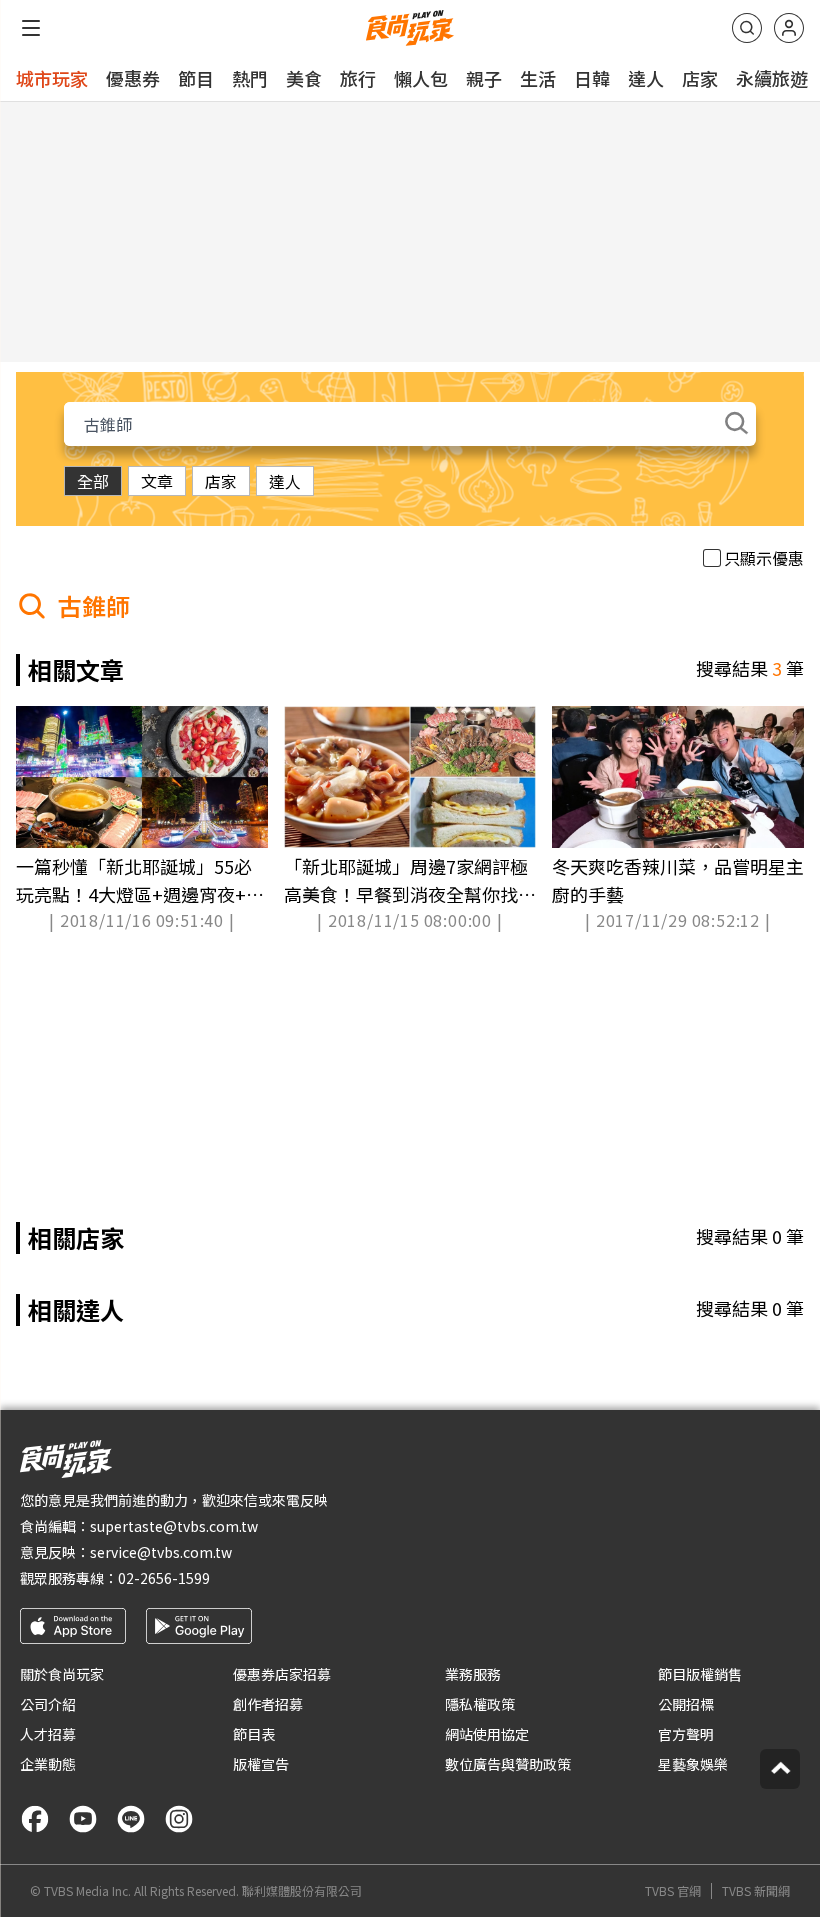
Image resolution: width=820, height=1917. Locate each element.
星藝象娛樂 (693, 1764)
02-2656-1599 (164, 1578)
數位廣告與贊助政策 (508, 1764)
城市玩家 (52, 78)
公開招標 (686, 1704)
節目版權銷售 (700, 1674)
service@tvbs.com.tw (161, 1552)
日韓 (592, 78)
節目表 (254, 1734)
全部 (93, 481)
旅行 (358, 78)
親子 (484, 78)
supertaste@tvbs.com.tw (174, 1526)
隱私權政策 (480, 1704)
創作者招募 (268, 1704)
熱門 (250, 78)
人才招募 (48, 1734)
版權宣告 (261, 1764)
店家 (700, 78)
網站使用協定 (487, 1734)
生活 (538, 78)
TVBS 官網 (673, 1891)
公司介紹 (48, 1704)
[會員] (789, 28)
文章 (157, 481)
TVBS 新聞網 (756, 1891)
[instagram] (179, 1819)
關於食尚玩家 (62, 1674)
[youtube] (83, 1819)
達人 (646, 78)
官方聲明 (686, 1734)
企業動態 (48, 1764)
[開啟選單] (31, 28)
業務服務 (473, 1674)
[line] (131, 1819)
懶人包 (421, 78)
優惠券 (133, 78)
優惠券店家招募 (282, 1674)
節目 (196, 78)
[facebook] (35, 1819)
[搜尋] (747, 28)
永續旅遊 (772, 78)
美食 (304, 78)
